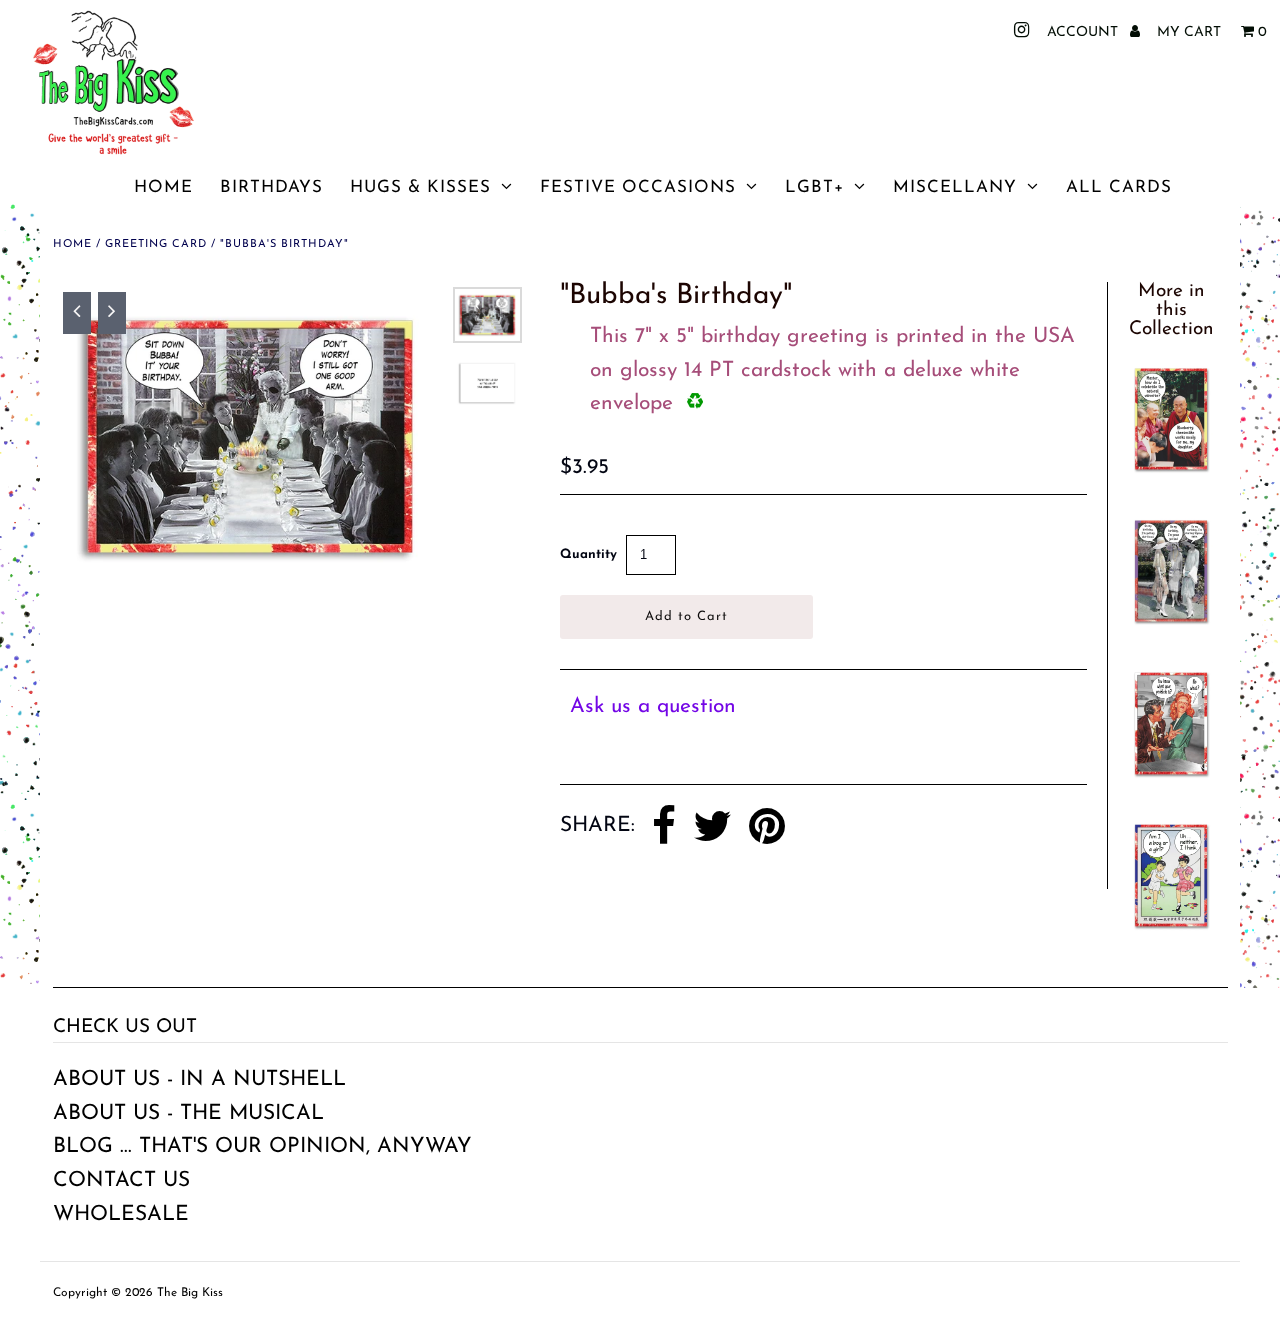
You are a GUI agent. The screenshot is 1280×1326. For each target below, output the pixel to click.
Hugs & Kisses (420, 187)
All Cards (1119, 187)
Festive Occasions (638, 187)
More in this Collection (1171, 310)
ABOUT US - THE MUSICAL (188, 1113)
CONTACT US (121, 1180)
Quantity (588, 554)
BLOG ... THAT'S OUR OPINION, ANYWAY (262, 1146)
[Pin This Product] (767, 827)
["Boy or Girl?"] (1171, 930)
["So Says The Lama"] (1171, 473)
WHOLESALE (121, 1214)
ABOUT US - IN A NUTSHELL (199, 1079)
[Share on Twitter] (712, 827)
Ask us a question (653, 706)
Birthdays (271, 187)
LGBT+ (814, 187)
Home (163, 187)
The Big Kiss (190, 1293)
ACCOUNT (1084, 32)
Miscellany (955, 187)
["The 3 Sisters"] (1171, 625)
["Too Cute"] (1171, 778)
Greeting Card (156, 244)
